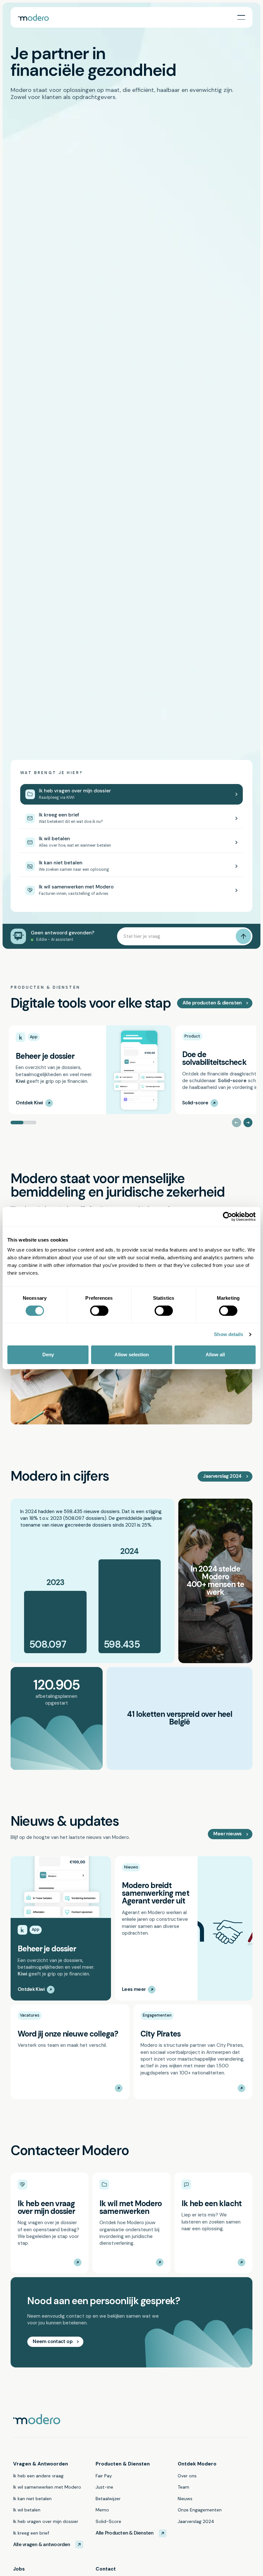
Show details (229, 1334)
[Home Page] (33, 17)
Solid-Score (108, 2521)
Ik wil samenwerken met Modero (47, 2487)
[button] (241, 17)
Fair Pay (104, 2476)
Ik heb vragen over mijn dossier (46, 2521)
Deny (48, 1355)
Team (183, 2487)
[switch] (99, 1311)
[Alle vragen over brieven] (132, 818)
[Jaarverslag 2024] (225, 1476)
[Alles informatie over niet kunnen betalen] (132, 866)
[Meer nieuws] (230, 1834)
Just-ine (104, 2487)
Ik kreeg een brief (31, 2533)
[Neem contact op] (55, 2342)
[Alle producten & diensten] (215, 1003)
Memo (102, 2510)
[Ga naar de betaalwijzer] (132, 842)
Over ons (187, 2476)
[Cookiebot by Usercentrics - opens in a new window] (228, 1217)
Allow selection (132, 1355)
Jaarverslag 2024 (196, 2521)
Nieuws (185, 2499)
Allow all (215, 1355)
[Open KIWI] (132, 794)
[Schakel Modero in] (132, 891)
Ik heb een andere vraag (38, 2476)
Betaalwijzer (108, 2499)
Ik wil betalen (27, 2510)
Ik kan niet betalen (32, 2499)
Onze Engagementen (200, 2510)
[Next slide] (248, 1123)
